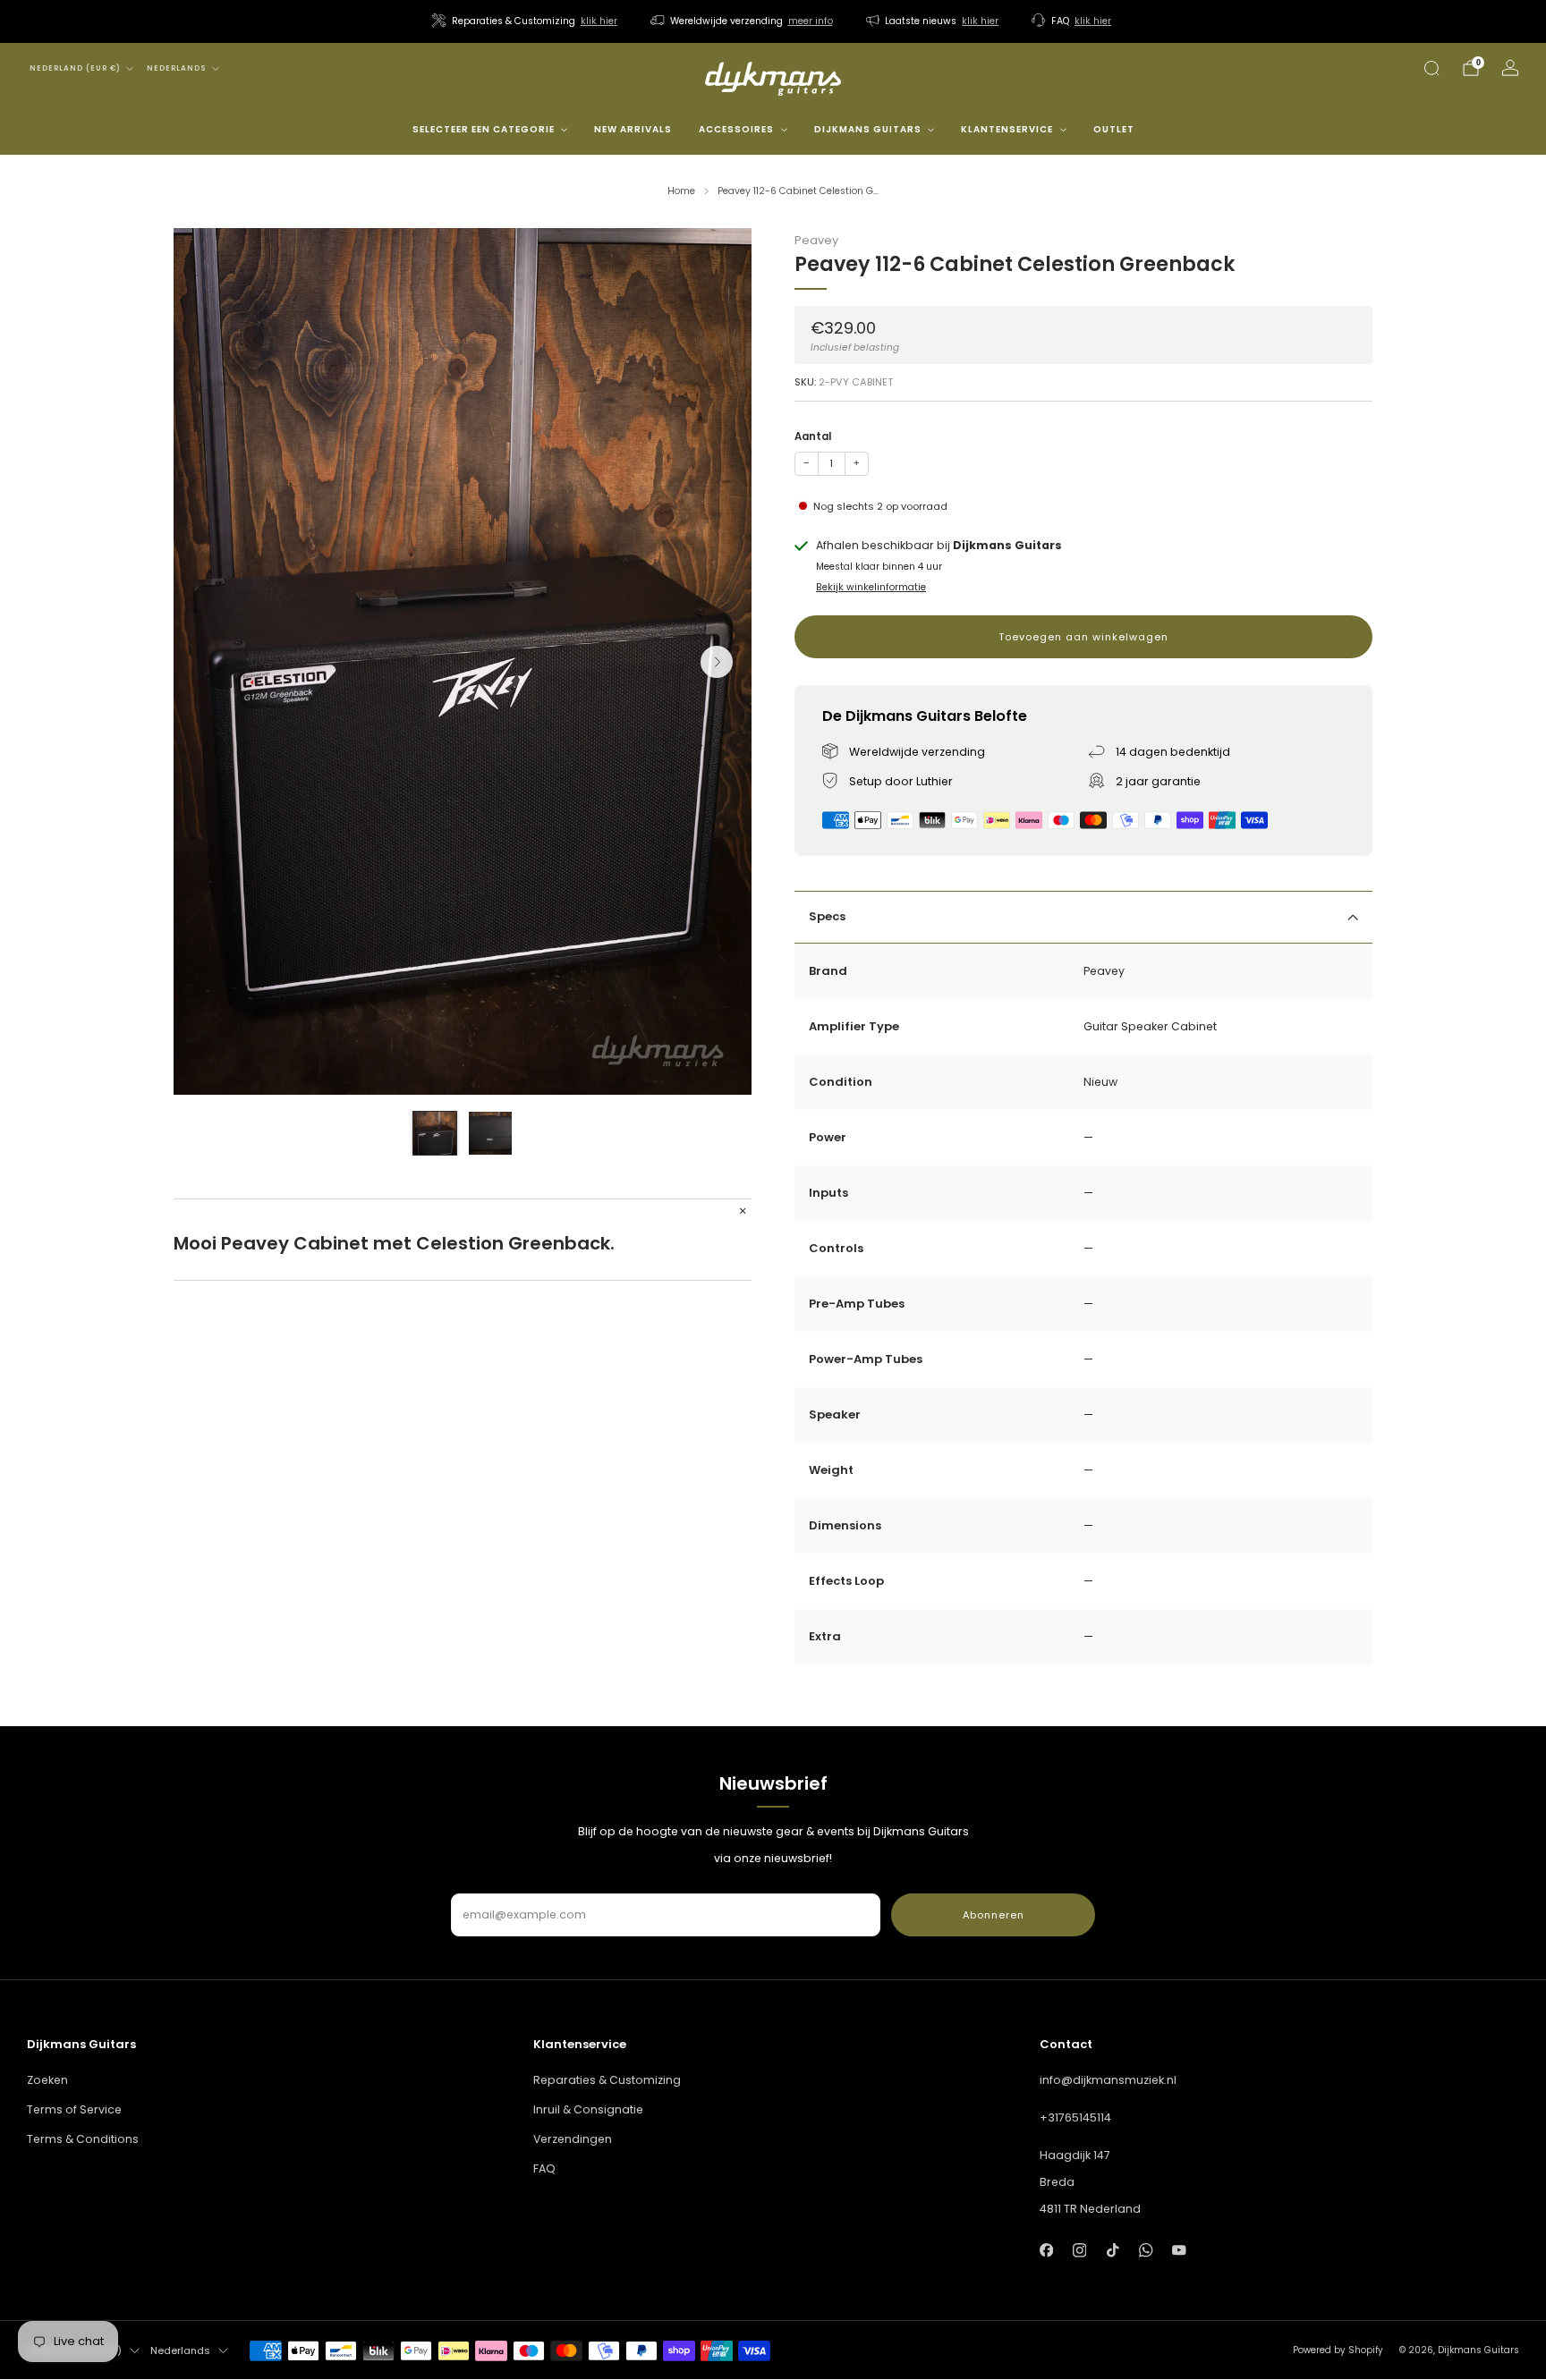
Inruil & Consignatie (588, 2109)
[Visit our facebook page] (1046, 2250)
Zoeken (47, 2080)
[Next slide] (717, 662)
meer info (811, 21)
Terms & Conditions (83, 2139)
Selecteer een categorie (484, 129)
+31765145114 (1075, 2117)
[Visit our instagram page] (1079, 2250)
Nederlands (177, 68)
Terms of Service (74, 2109)
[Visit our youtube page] (1180, 2250)
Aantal (813, 436)
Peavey (816, 240)
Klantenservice (1007, 129)
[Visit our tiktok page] (1113, 2250)
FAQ (544, 2168)
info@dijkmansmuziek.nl (1108, 2080)
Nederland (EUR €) (75, 68)
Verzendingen (573, 2139)
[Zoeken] (1431, 68)
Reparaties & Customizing (607, 2080)
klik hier (599, 21)
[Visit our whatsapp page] (1146, 2250)
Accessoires (736, 129)
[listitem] (526, 21)
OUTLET (1114, 129)
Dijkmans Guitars (868, 129)
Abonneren (994, 1915)
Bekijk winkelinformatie (871, 587)
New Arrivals (633, 129)
